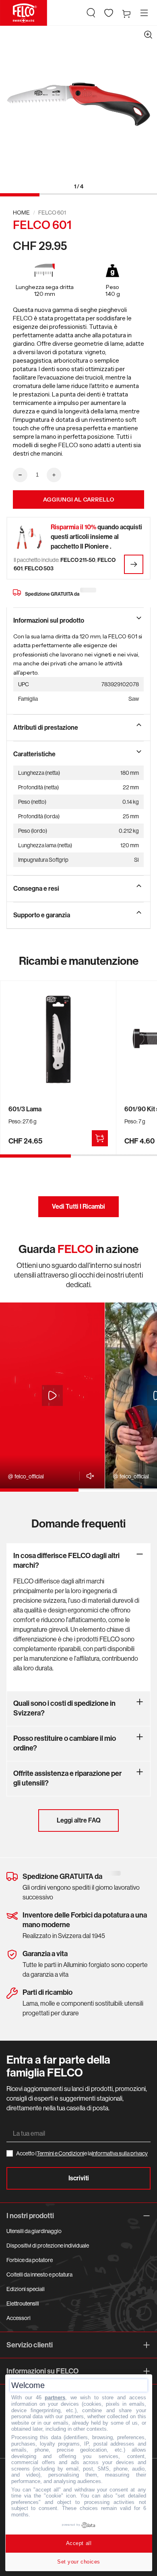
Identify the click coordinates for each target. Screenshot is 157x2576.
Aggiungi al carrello (79, 500)
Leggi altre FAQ (79, 1820)
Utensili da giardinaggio (34, 2231)
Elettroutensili (23, 2304)
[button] (91, 13)
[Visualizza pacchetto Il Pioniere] (134, 564)
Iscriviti (79, 2178)
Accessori (19, 2318)
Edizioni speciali (26, 2289)
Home (21, 213)
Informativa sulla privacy (120, 2153)
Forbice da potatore (30, 2260)
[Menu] (144, 13)
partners (55, 2397)
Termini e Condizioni (60, 2153)
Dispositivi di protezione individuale (48, 2246)
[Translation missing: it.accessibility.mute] (88, 1476)
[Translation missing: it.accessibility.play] (52, 1395)
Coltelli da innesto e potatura (39, 2275)
